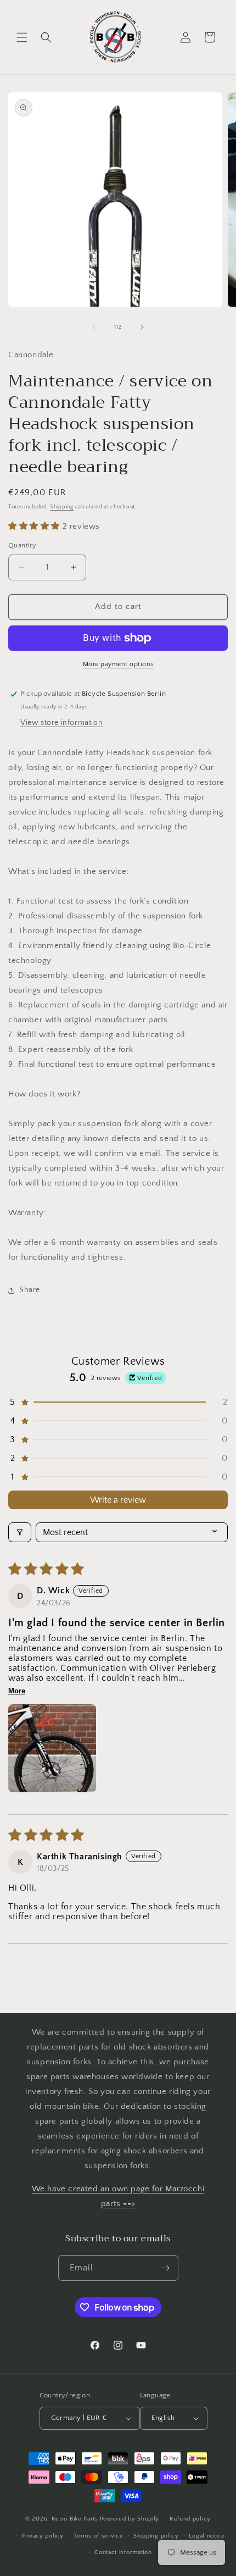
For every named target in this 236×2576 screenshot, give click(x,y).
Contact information (123, 2552)
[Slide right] (142, 327)
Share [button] (30, 1290)
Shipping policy (156, 2536)
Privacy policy (43, 2536)
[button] (22, 37)
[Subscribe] (166, 2268)
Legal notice (207, 2536)
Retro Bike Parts (75, 2519)
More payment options (118, 664)
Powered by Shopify (130, 2519)
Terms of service (98, 2536)
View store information (61, 723)
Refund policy (190, 2519)
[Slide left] (94, 327)
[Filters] (20, 1532)
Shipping (62, 507)
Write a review (118, 1500)
